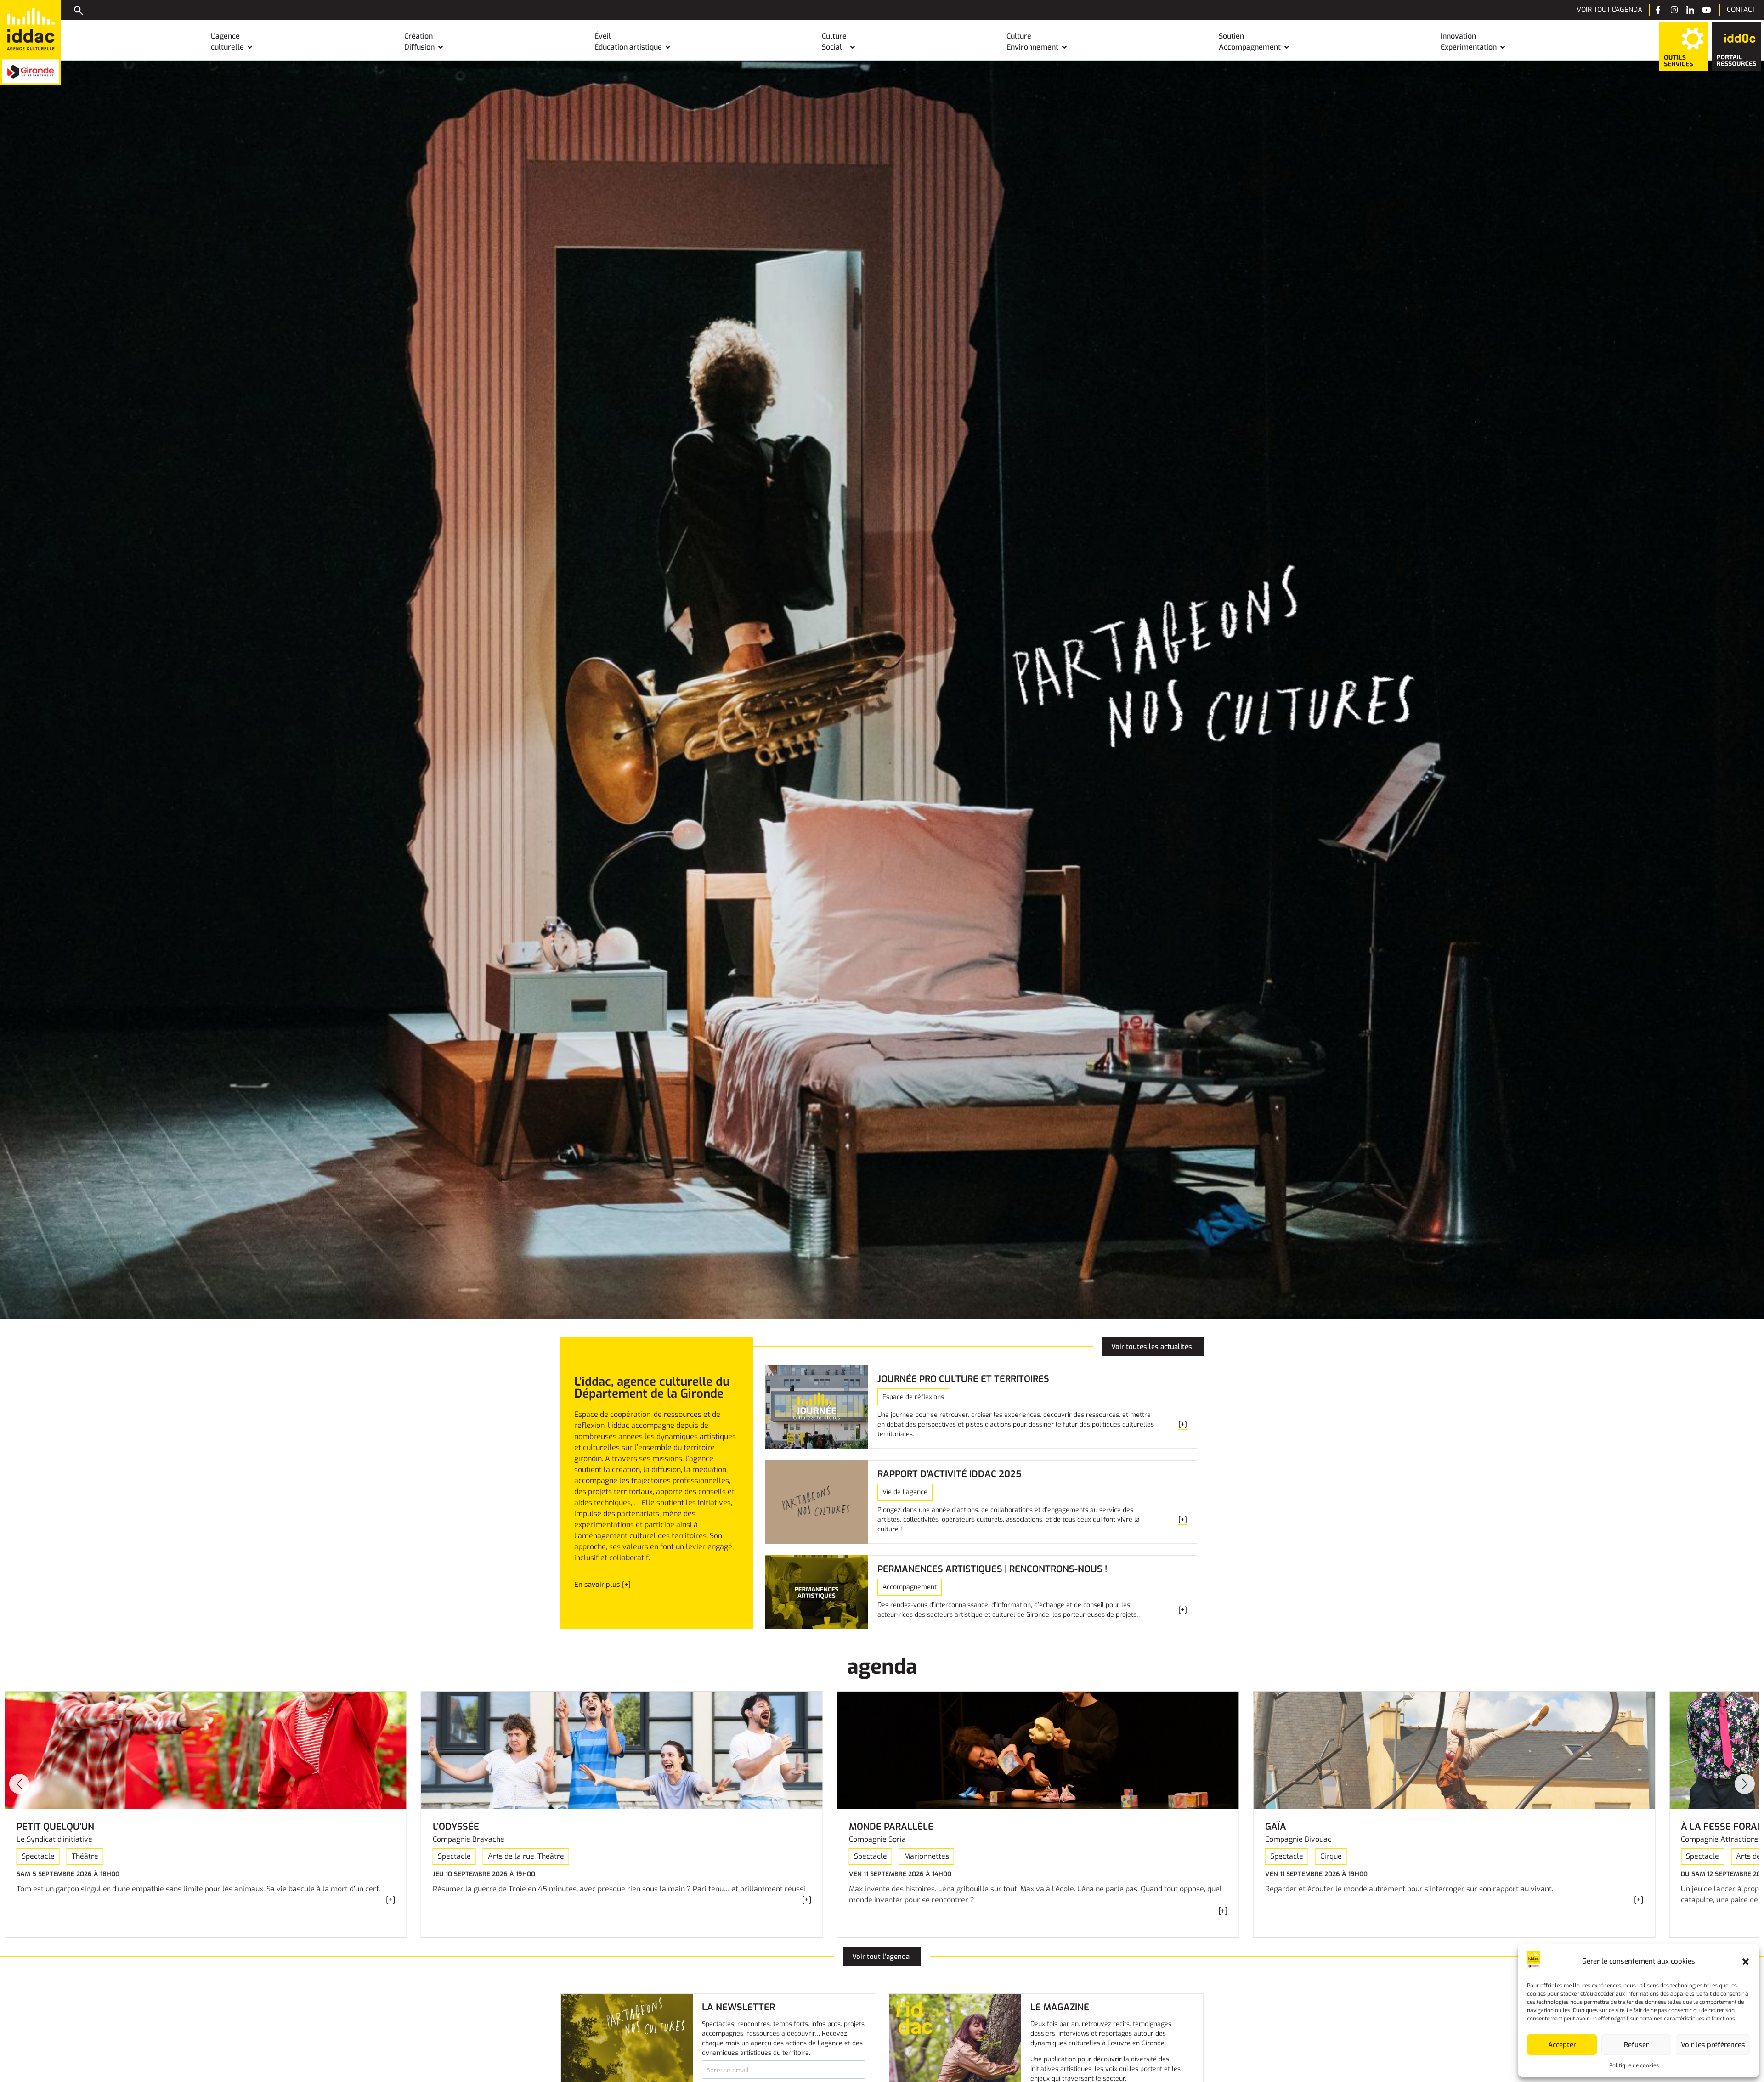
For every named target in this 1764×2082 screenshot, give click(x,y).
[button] (1746, 1962)
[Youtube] (1706, 10)
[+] (390, 1900)
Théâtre (85, 1856)
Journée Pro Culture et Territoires (963, 1379)
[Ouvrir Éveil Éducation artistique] (668, 47)
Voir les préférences (1713, 2045)
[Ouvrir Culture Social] (853, 47)
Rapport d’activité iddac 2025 (949, 1474)
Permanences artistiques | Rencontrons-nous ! (992, 1569)
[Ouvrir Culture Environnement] (1064, 47)
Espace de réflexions (913, 1397)
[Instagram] (1674, 10)
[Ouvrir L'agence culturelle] (250, 47)
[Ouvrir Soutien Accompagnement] (1287, 47)
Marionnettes (927, 1856)
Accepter (1562, 2045)
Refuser (1636, 2045)
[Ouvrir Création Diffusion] (441, 47)
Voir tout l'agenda (1609, 10)
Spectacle (38, 1856)
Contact (1741, 10)
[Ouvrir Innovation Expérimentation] (1503, 47)
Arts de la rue (511, 1856)
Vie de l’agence (905, 1492)
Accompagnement (910, 1587)
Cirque (1331, 1856)
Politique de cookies (1634, 2065)
